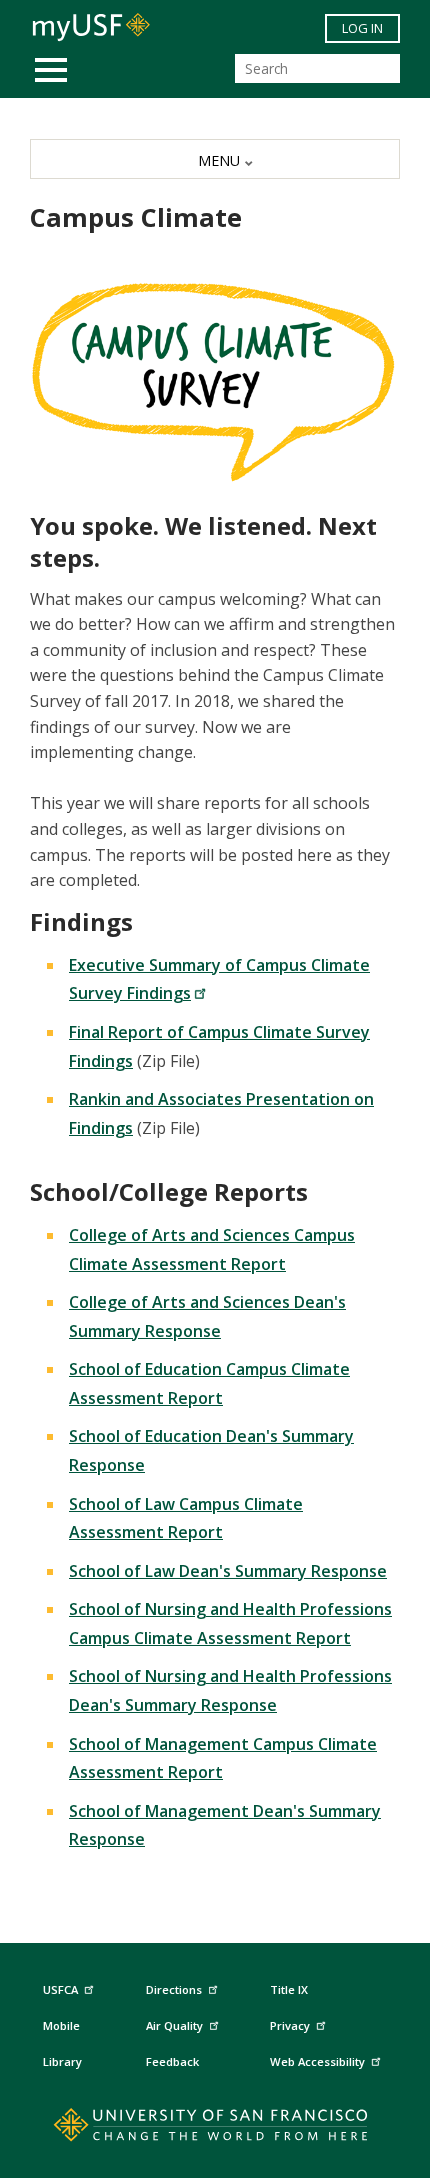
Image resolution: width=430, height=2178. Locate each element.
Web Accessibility (317, 2061)
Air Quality (174, 2025)
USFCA (60, 1989)
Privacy (290, 2025)
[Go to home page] (215, 2129)
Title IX (289, 1989)
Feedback (172, 2061)
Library (62, 2061)
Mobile (61, 2025)
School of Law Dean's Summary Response (228, 1571)
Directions (174, 1989)
